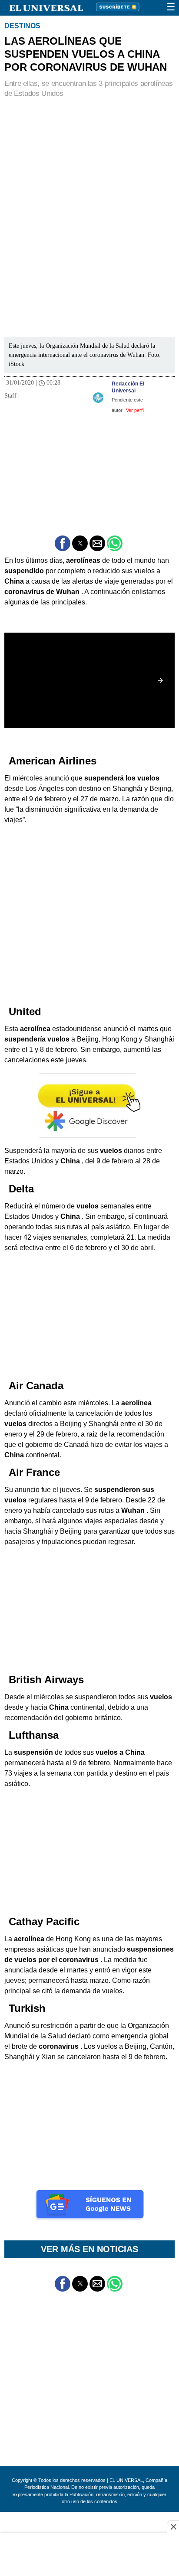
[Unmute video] (89, 681)
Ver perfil (135, 410)
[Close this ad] (173, 2527)
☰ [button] (171, 7)
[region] (89, 162)
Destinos (22, 26)
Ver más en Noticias (89, 2249)
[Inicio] (41, 7)
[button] (63, 543)
